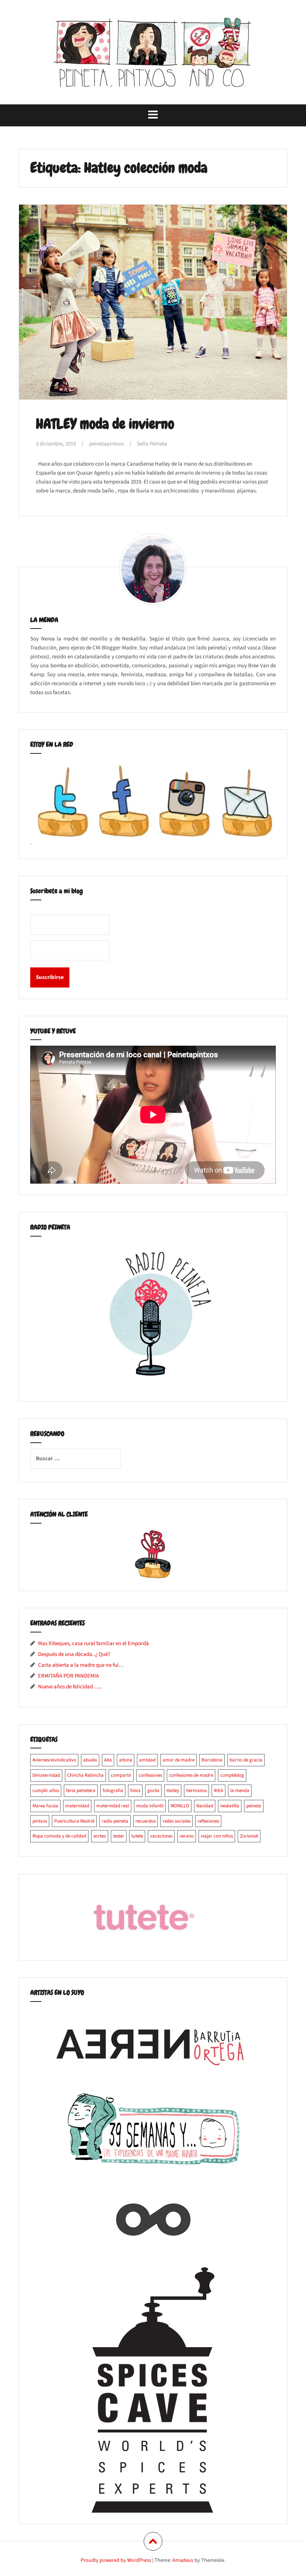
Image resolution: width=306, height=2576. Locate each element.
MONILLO (180, 1806)
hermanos (196, 1791)
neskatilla (230, 1806)
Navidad (205, 1806)
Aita (108, 1760)
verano (187, 1836)
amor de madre (179, 1760)
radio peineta (115, 1821)
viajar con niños (217, 1836)
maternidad (77, 1806)
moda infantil (150, 1806)
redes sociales (177, 1821)
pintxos (40, 1821)
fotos (135, 1791)
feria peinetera (81, 1791)
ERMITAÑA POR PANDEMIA (68, 1676)
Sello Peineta (152, 444)
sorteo (100, 1836)
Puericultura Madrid (74, 1821)
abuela (90, 1760)
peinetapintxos (107, 444)
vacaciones (161, 1836)
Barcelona (212, 1760)
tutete (137, 1836)
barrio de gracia (246, 1760)
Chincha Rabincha (85, 1775)
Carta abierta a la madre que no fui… (81, 1665)
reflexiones (208, 1821)
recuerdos (146, 1821)
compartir (121, 1775)
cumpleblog (232, 1775)
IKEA (218, 1791)
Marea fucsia (45, 1806)
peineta (254, 1806)
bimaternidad (46, 1775)
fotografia (113, 1791)
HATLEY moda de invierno (105, 424)
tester (119, 1836)
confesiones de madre (191, 1775)
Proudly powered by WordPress (116, 2560)
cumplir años (46, 1791)
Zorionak (249, 1836)
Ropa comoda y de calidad (59, 1836)
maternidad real (113, 1806)
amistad (147, 1760)
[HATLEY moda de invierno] (153, 303)
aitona (126, 1760)
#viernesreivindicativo (54, 1760)
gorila (153, 1791)
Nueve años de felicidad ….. (70, 1687)
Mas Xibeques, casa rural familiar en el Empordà (93, 1643)
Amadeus (183, 2560)
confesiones (150, 1775)
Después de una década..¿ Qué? (74, 1654)
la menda (240, 1791)
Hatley (173, 1791)
